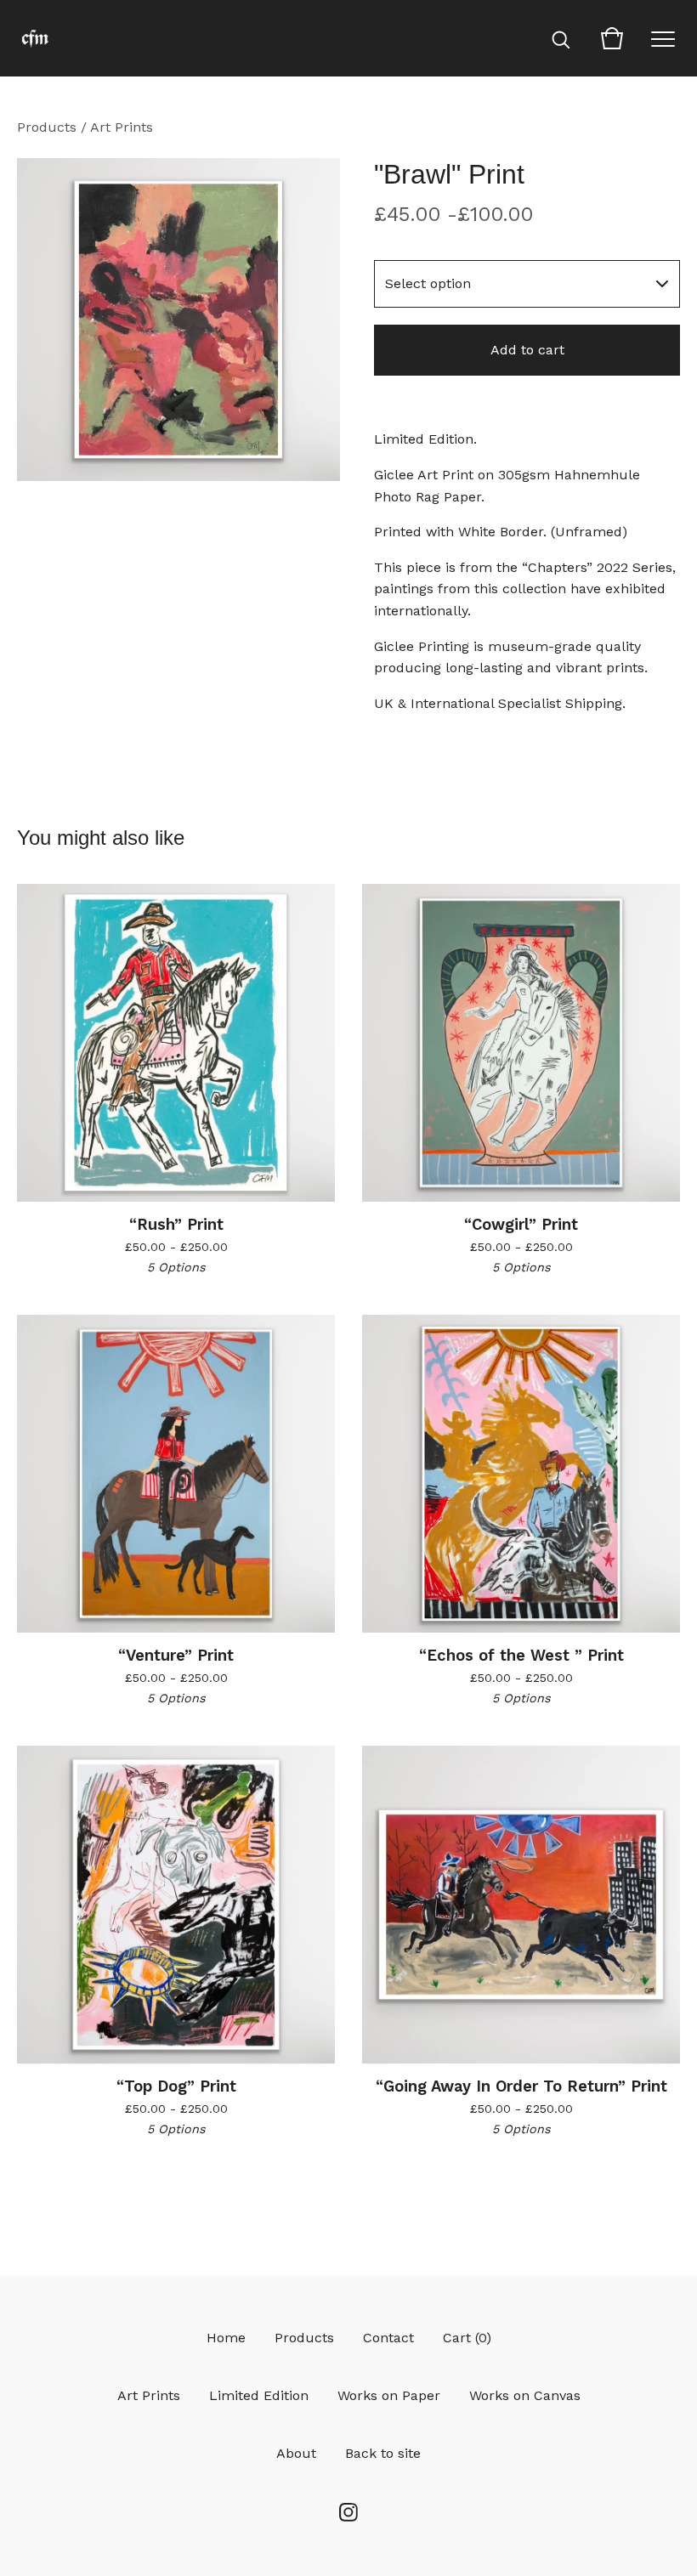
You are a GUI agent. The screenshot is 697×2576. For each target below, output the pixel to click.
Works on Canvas (525, 2395)
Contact (388, 2338)
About (296, 2453)
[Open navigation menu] (663, 38)
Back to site (383, 2453)
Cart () (467, 2338)
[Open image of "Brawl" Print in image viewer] (178, 320)
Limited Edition (259, 2395)
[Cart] (612, 38)
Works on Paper (389, 2395)
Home (226, 2338)
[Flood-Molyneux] (35, 38)
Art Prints (122, 127)
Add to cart (527, 350)
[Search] (561, 38)
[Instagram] (348, 2512)
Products (47, 127)
